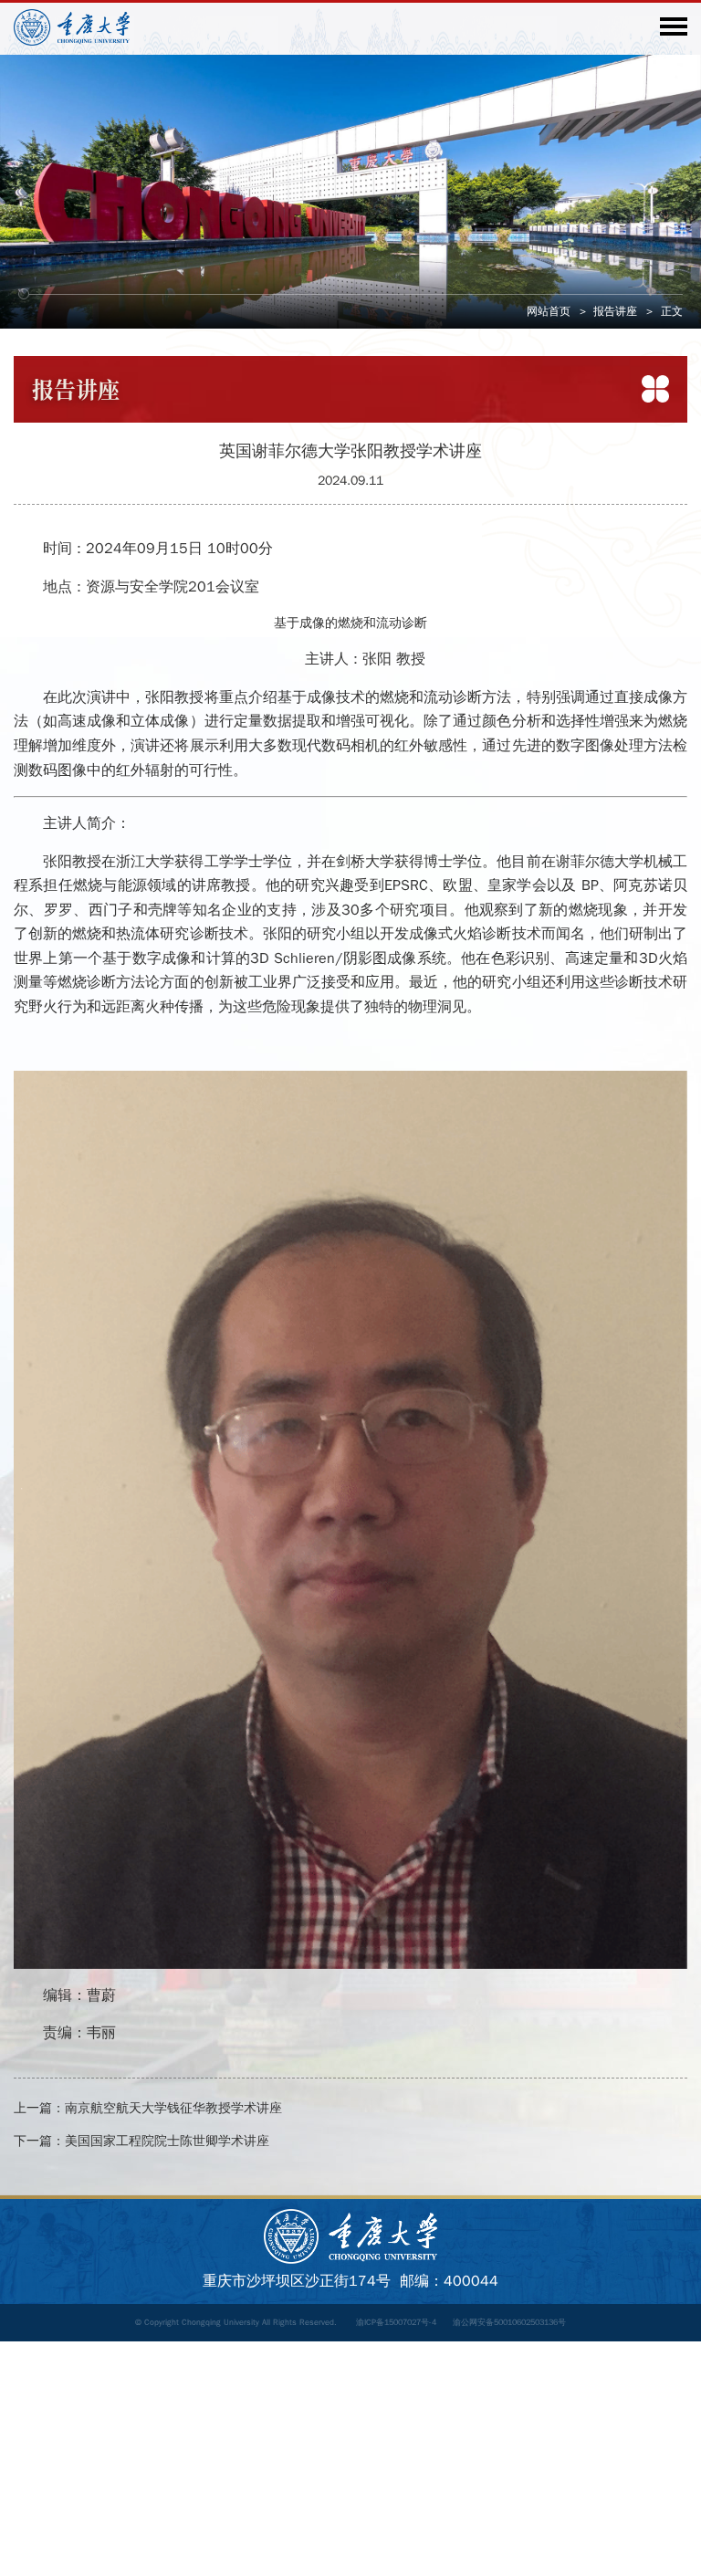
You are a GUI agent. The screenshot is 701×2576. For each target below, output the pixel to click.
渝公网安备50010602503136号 (509, 2322)
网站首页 (549, 311)
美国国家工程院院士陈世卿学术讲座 (167, 2141)
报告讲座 (615, 311)
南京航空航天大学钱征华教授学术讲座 (173, 2108)
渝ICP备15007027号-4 (396, 2322)
